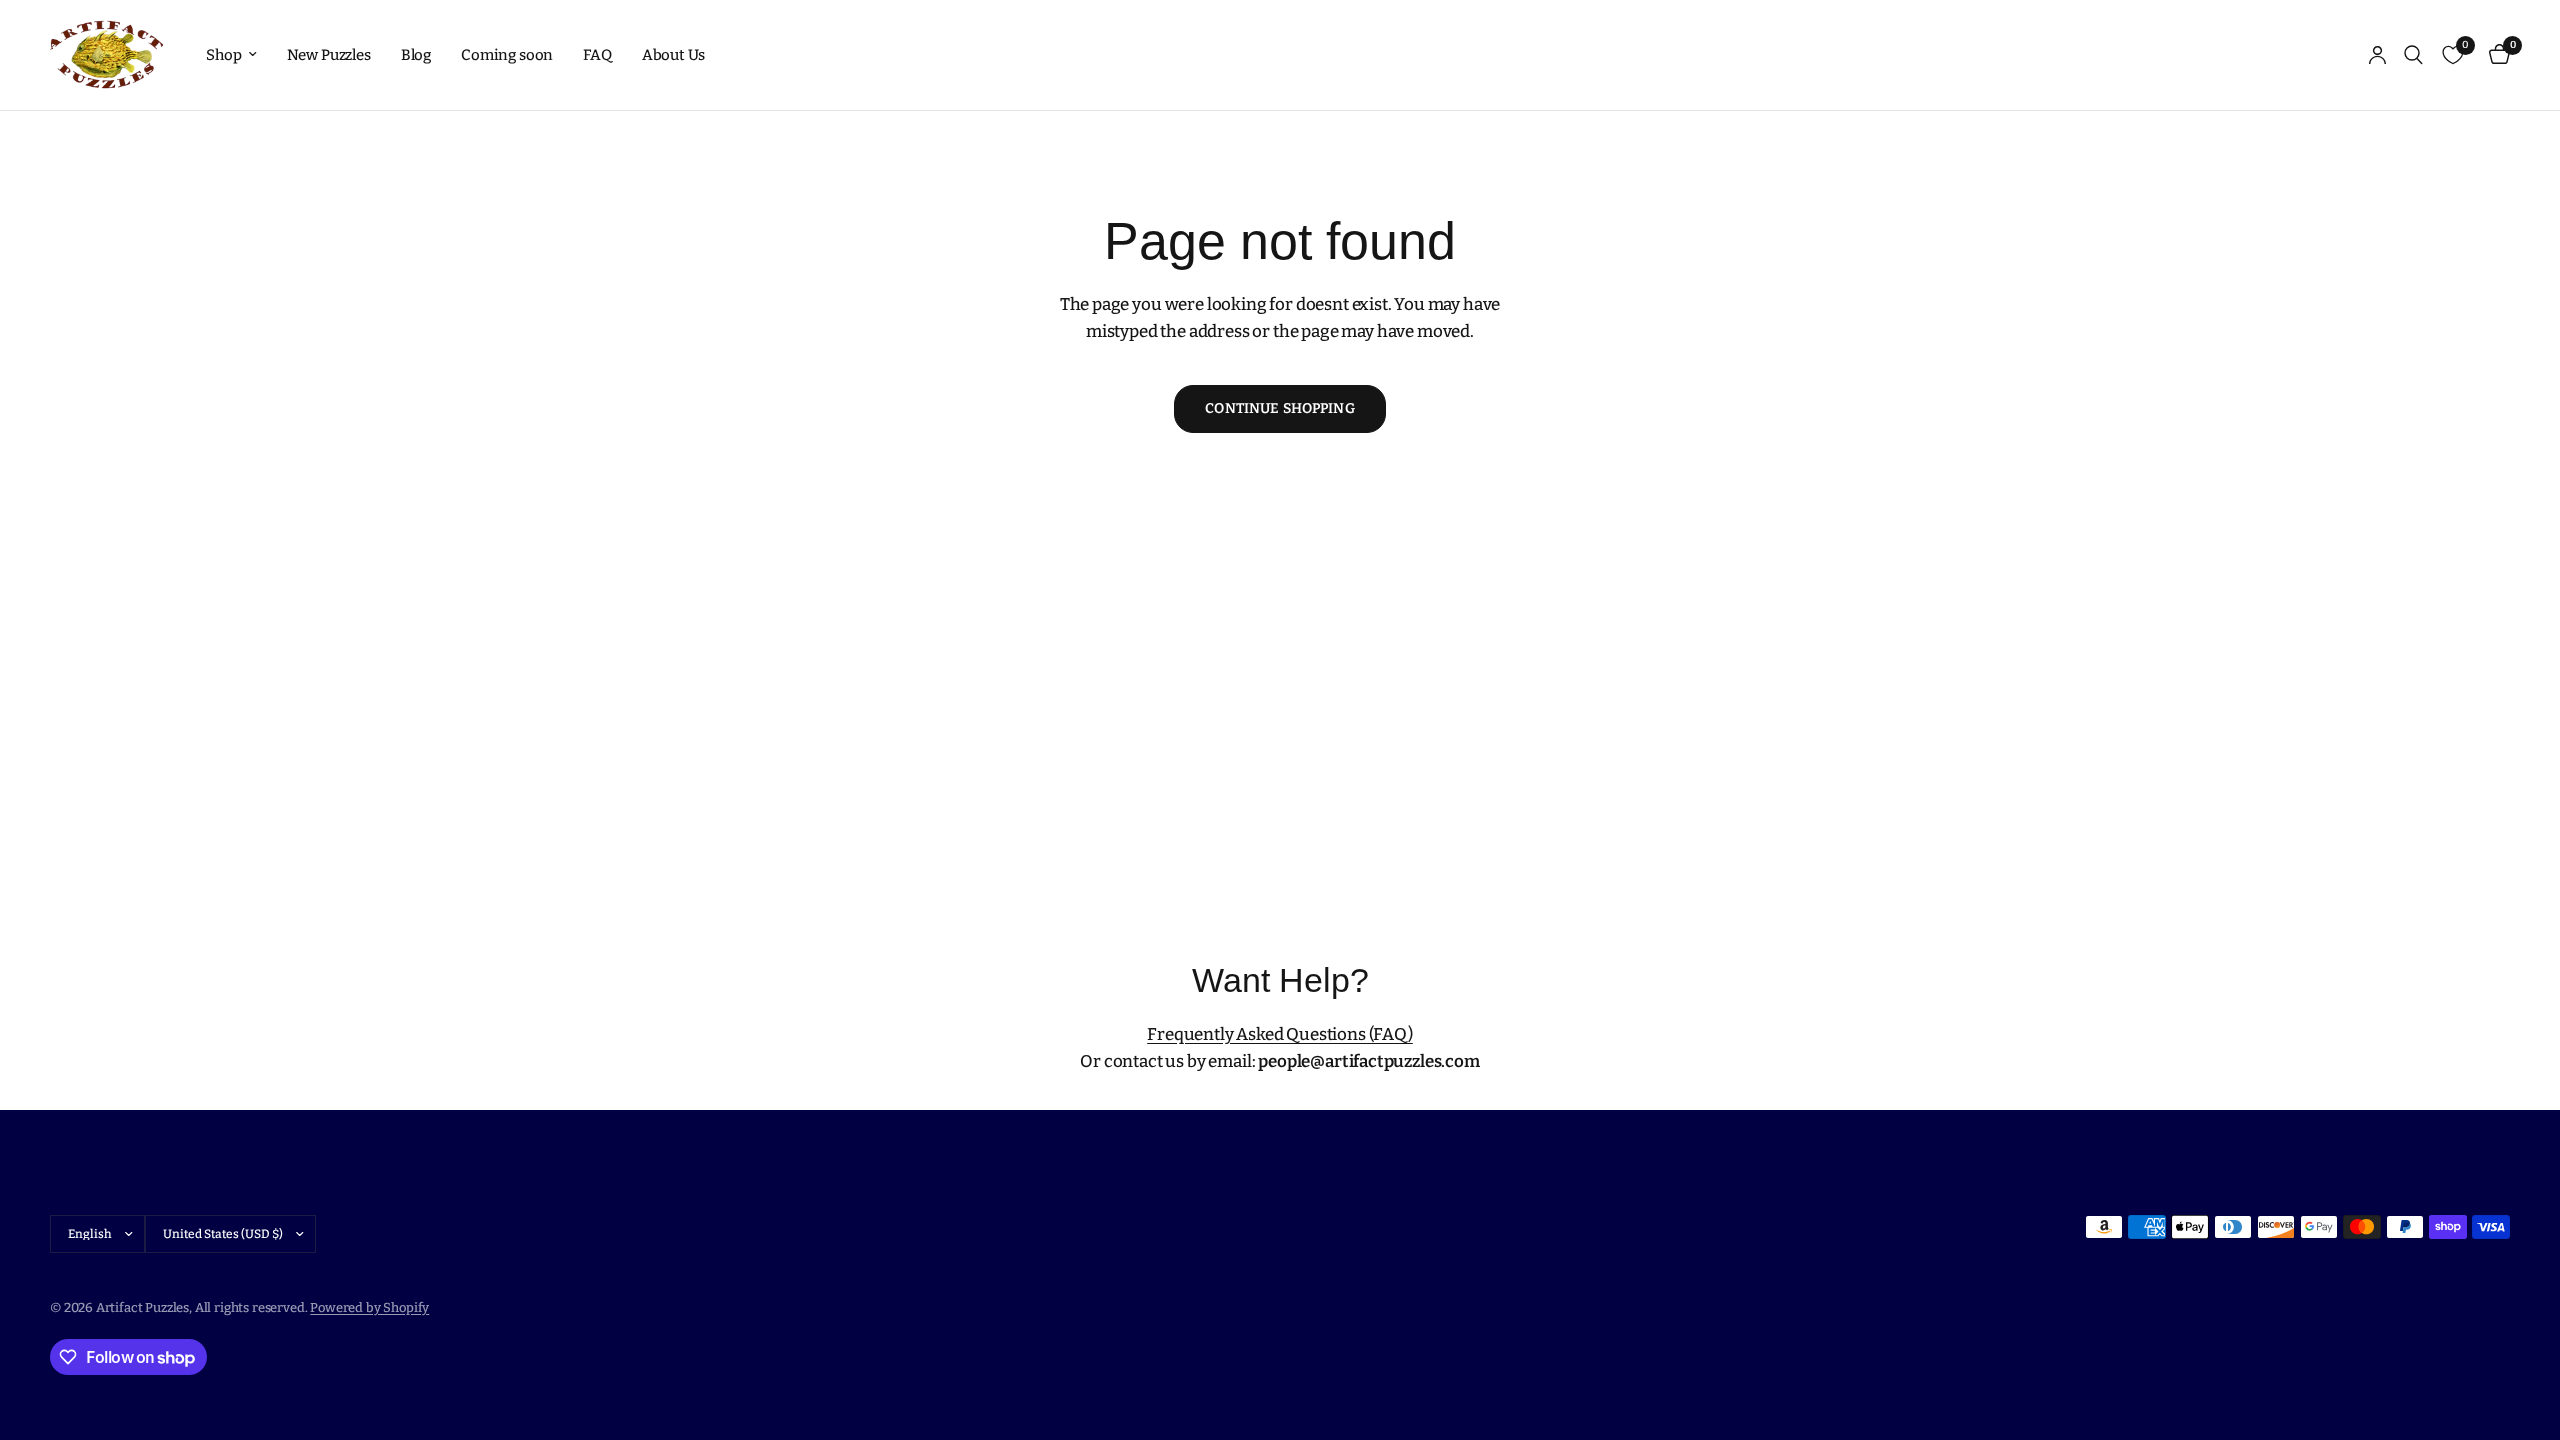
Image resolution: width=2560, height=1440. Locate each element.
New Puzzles (329, 55)
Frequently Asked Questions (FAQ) (1280, 1034)
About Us (674, 55)
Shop (223, 55)
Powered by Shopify (369, 1307)
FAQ (597, 55)
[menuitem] (231, 55)
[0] (2494, 55)
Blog (416, 55)
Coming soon (507, 55)
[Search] (2413, 55)
